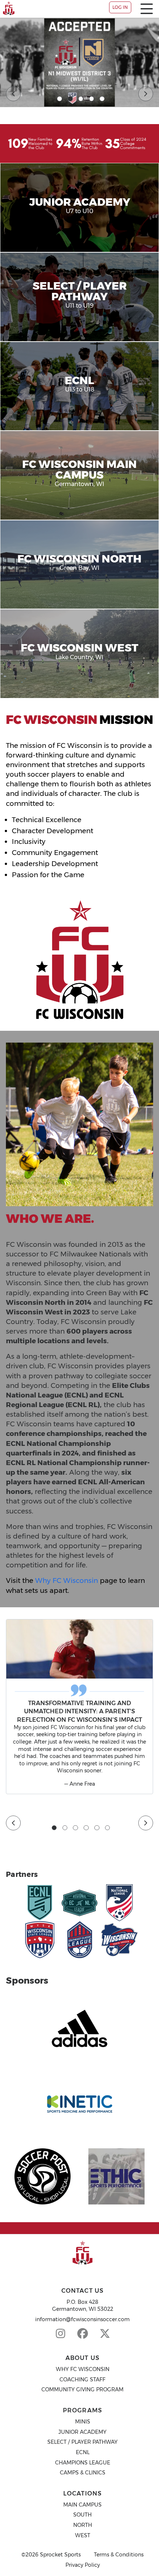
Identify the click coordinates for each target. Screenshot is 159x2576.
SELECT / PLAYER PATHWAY (82, 2442)
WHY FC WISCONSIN (83, 2369)
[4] (92, 99)
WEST (83, 2535)
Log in (120, 7)
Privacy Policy (83, 2565)
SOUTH (82, 2515)
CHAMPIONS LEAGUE (83, 2463)
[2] (70, 99)
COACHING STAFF (82, 2380)
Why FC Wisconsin (67, 1581)
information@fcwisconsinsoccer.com (82, 2319)
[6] (108, 1828)
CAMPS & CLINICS (83, 2473)
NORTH (83, 2525)
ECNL (83, 2452)
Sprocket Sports (60, 2555)
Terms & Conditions (119, 2555)
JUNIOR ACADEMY (82, 2432)
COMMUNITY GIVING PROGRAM (82, 2389)
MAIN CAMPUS (82, 2505)
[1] (60, 99)
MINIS (83, 2422)
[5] (102, 99)
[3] (81, 99)
